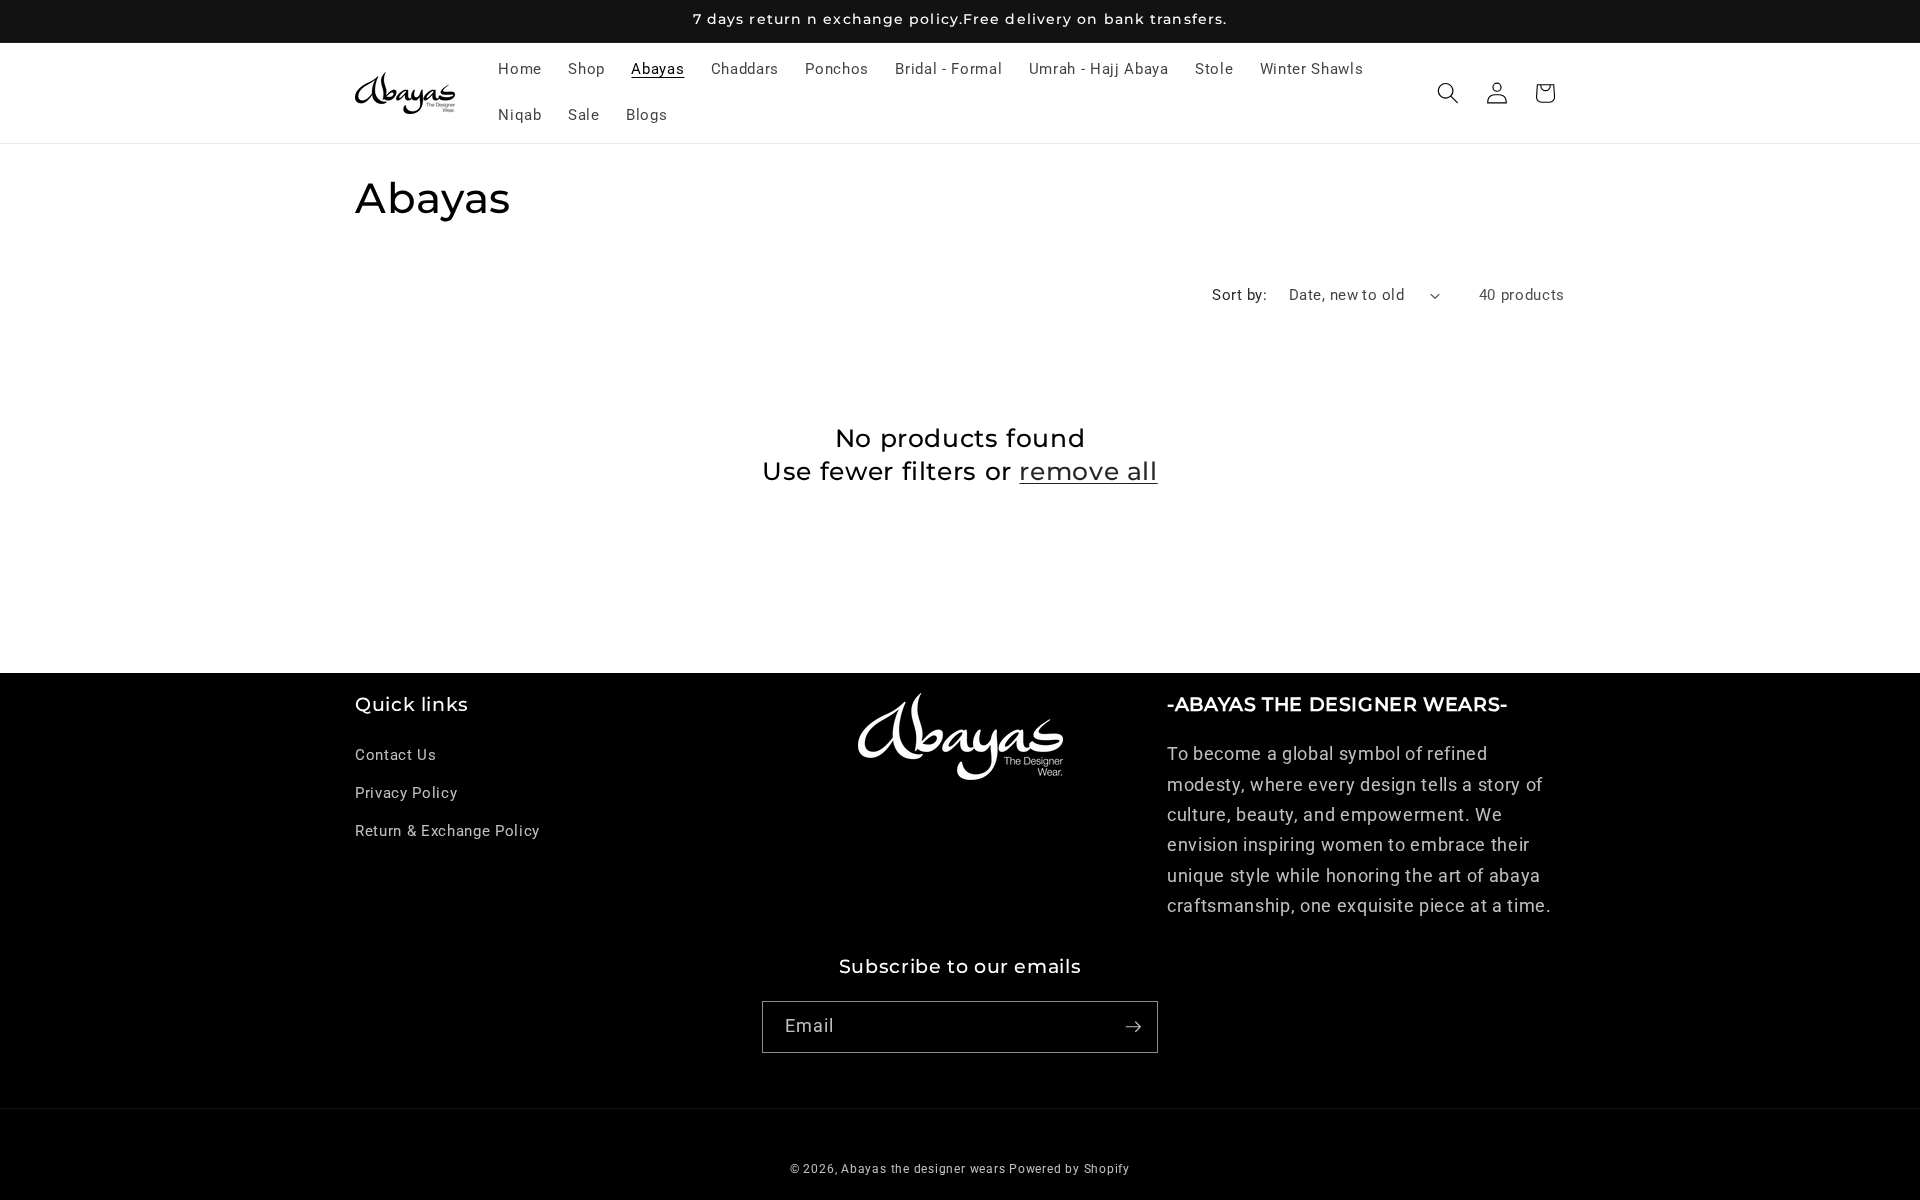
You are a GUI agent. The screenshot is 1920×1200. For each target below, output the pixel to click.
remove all (1088, 471)
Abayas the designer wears (923, 1169)
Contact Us (396, 755)
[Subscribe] (1133, 1027)
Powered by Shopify (1069, 1169)
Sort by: (1239, 295)
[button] (1448, 93)
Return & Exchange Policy (447, 831)
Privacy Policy (406, 793)
